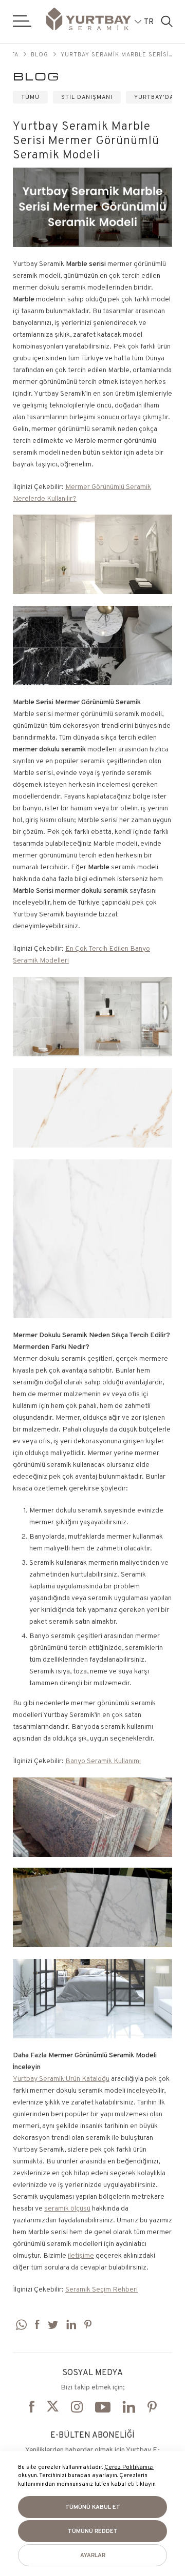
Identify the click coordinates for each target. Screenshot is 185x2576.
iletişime (81, 2255)
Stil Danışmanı (87, 97)
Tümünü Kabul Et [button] (93, 2507)
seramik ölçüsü (67, 2208)
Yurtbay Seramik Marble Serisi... (116, 54)
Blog (40, 54)
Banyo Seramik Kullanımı (103, 1761)
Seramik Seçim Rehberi (101, 2289)
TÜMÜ (30, 97)
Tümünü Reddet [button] (93, 2531)
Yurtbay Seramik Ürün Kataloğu (61, 2078)
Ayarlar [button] (93, 2555)
